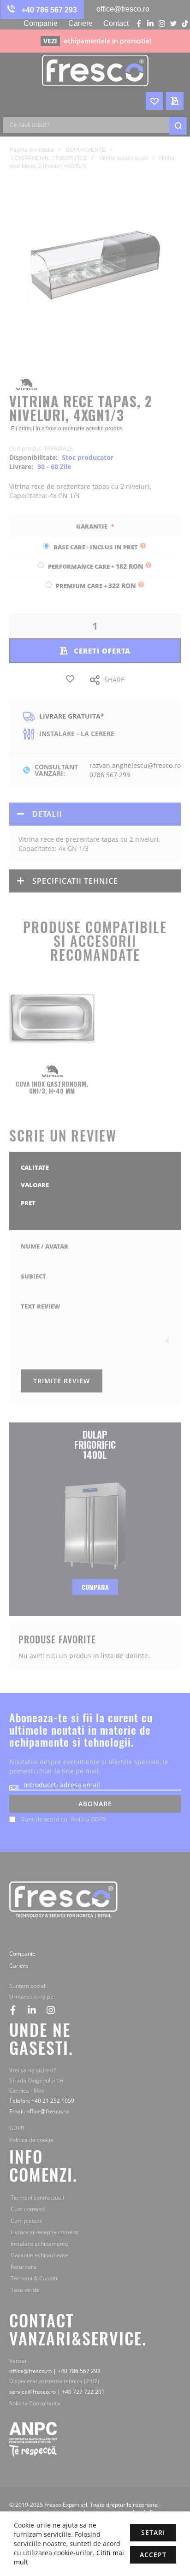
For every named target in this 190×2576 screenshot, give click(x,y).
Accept (153, 2555)
